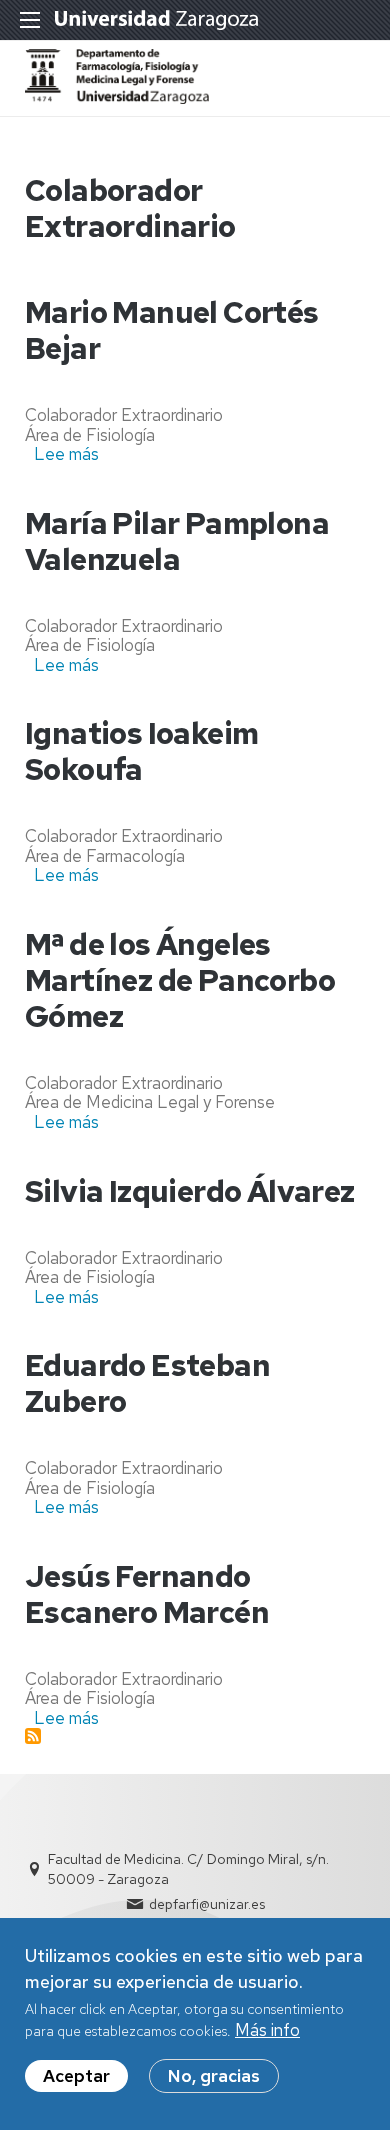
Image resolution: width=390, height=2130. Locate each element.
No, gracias (214, 2076)
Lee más (66, 454)
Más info (267, 2030)
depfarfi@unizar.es (207, 1904)
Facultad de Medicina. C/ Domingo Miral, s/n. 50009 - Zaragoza (188, 1869)
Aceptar (76, 2076)
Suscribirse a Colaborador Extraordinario (33, 1736)
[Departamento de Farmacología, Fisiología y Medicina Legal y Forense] (117, 98)
